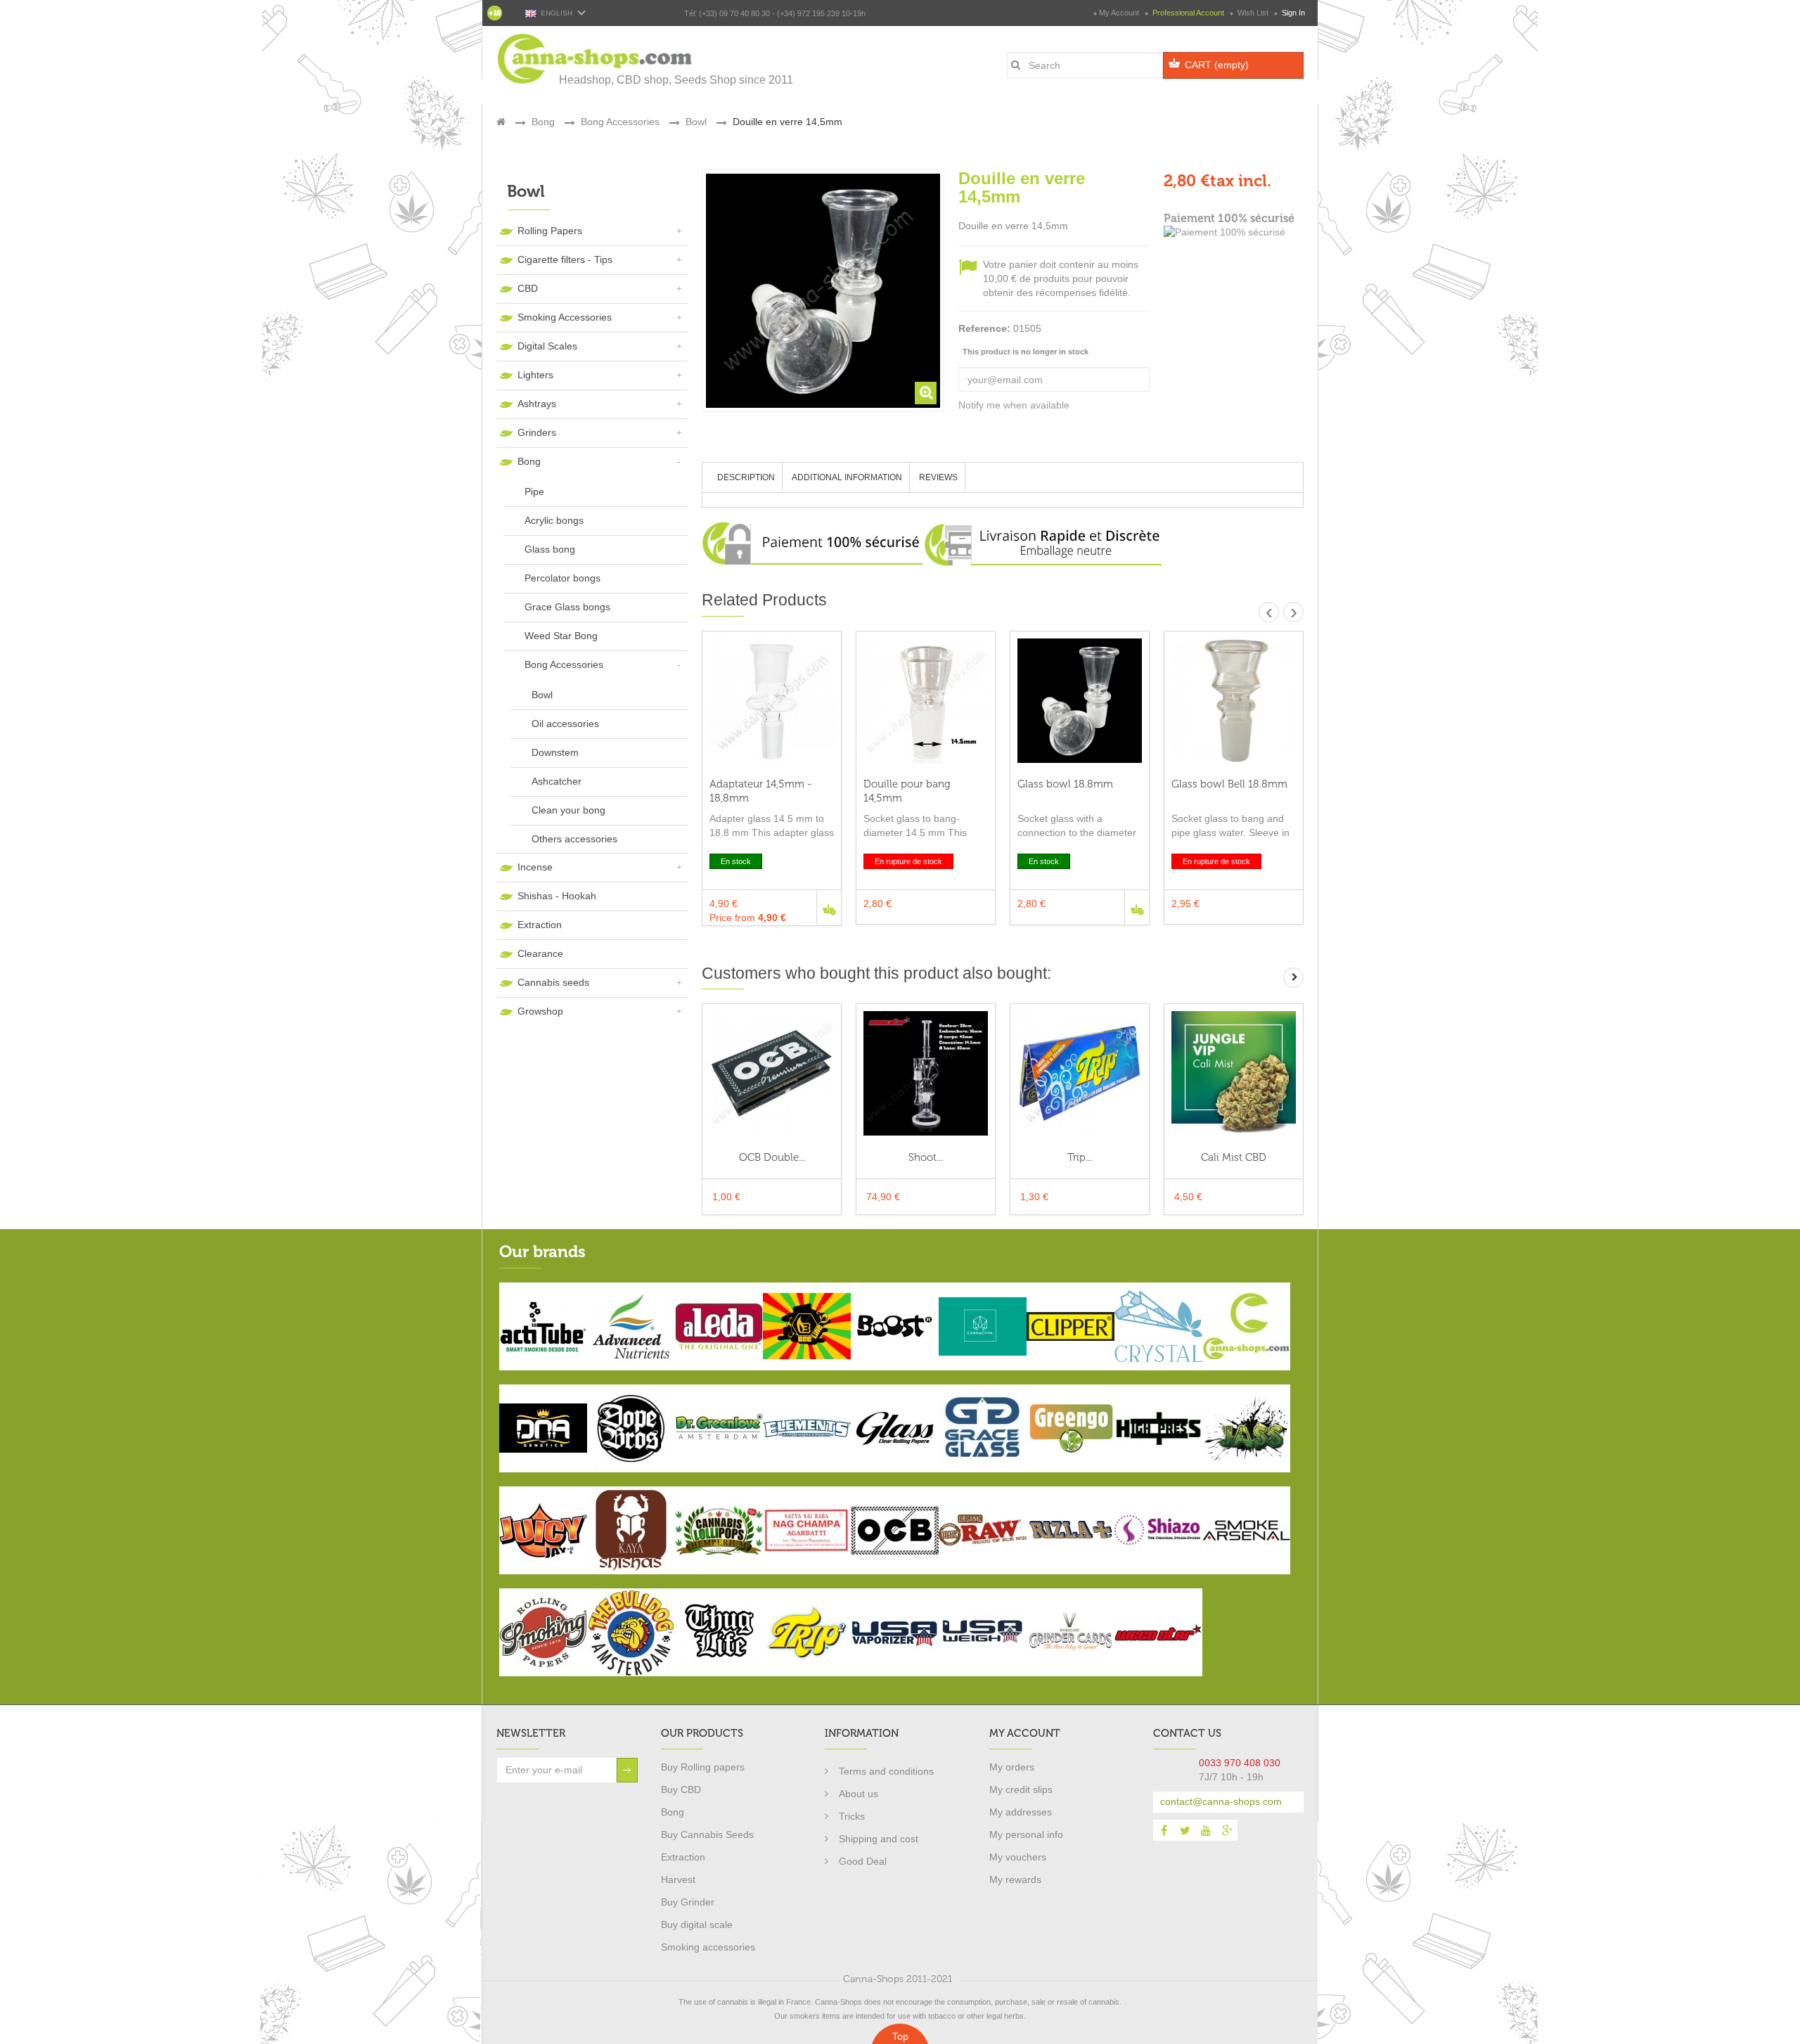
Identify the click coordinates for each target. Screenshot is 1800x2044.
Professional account (1188, 13)
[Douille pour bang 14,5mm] (926, 701)
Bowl (542, 695)
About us (859, 1794)
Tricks (852, 1816)
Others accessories (574, 839)
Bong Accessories (564, 664)
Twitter (1185, 1830)
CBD (528, 288)
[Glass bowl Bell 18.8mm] (1234, 701)
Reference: (984, 328)
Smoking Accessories (565, 317)
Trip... (1080, 1157)
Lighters (535, 375)
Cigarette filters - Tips (565, 259)
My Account (1119, 13)
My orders (1012, 1767)
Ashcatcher (557, 781)
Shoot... (926, 1157)
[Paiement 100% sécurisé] (1234, 233)
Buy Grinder (688, 1902)
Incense (535, 867)
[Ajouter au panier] (829, 907)
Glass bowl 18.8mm (1065, 784)
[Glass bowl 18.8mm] (1080, 701)
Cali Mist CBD (1234, 1157)
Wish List (1253, 13)
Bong (529, 461)
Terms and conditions (886, 1771)
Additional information (847, 477)
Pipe (534, 491)
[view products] (543, 1325)
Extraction (540, 925)
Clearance (540, 953)
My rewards (1015, 1879)
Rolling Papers (550, 231)
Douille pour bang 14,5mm (907, 791)
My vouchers (1018, 1857)
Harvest (678, 1879)
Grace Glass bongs (567, 607)
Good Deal (863, 1861)
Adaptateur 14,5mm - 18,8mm (760, 791)
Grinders (537, 432)
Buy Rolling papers (703, 1767)
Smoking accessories (708, 1947)
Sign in (1292, 13)
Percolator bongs (562, 578)
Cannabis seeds (553, 982)
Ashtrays (537, 404)
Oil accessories (565, 724)
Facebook (1164, 1830)
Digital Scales (547, 346)
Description (746, 477)
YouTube (1206, 1830)
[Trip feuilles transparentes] (1080, 1073)
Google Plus (1227, 1830)
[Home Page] (501, 122)
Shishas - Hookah (557, 896)
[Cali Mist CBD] (1234, 1073)
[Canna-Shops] (596, 59)
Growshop (540, 1011)
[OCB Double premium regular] (772, 1073)
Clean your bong (568, 810)
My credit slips (1021, 1789)
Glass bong (550, 549)
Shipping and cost (879, 1839)
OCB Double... (772, 1157)
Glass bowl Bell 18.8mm (1229, 784)
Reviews (938, 477)
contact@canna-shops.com (1221, 1801)
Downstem (555, 752)
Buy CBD (681, 1789)
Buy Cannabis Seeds (707, 1834)
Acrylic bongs (554, 520)
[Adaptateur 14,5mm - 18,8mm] (772, 701)
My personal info (1026, 1834)
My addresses (1021, 1812)
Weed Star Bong (561, 636)
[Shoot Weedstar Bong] (926, 1073)
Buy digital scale (697, 1924)
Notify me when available (1014, 405)
